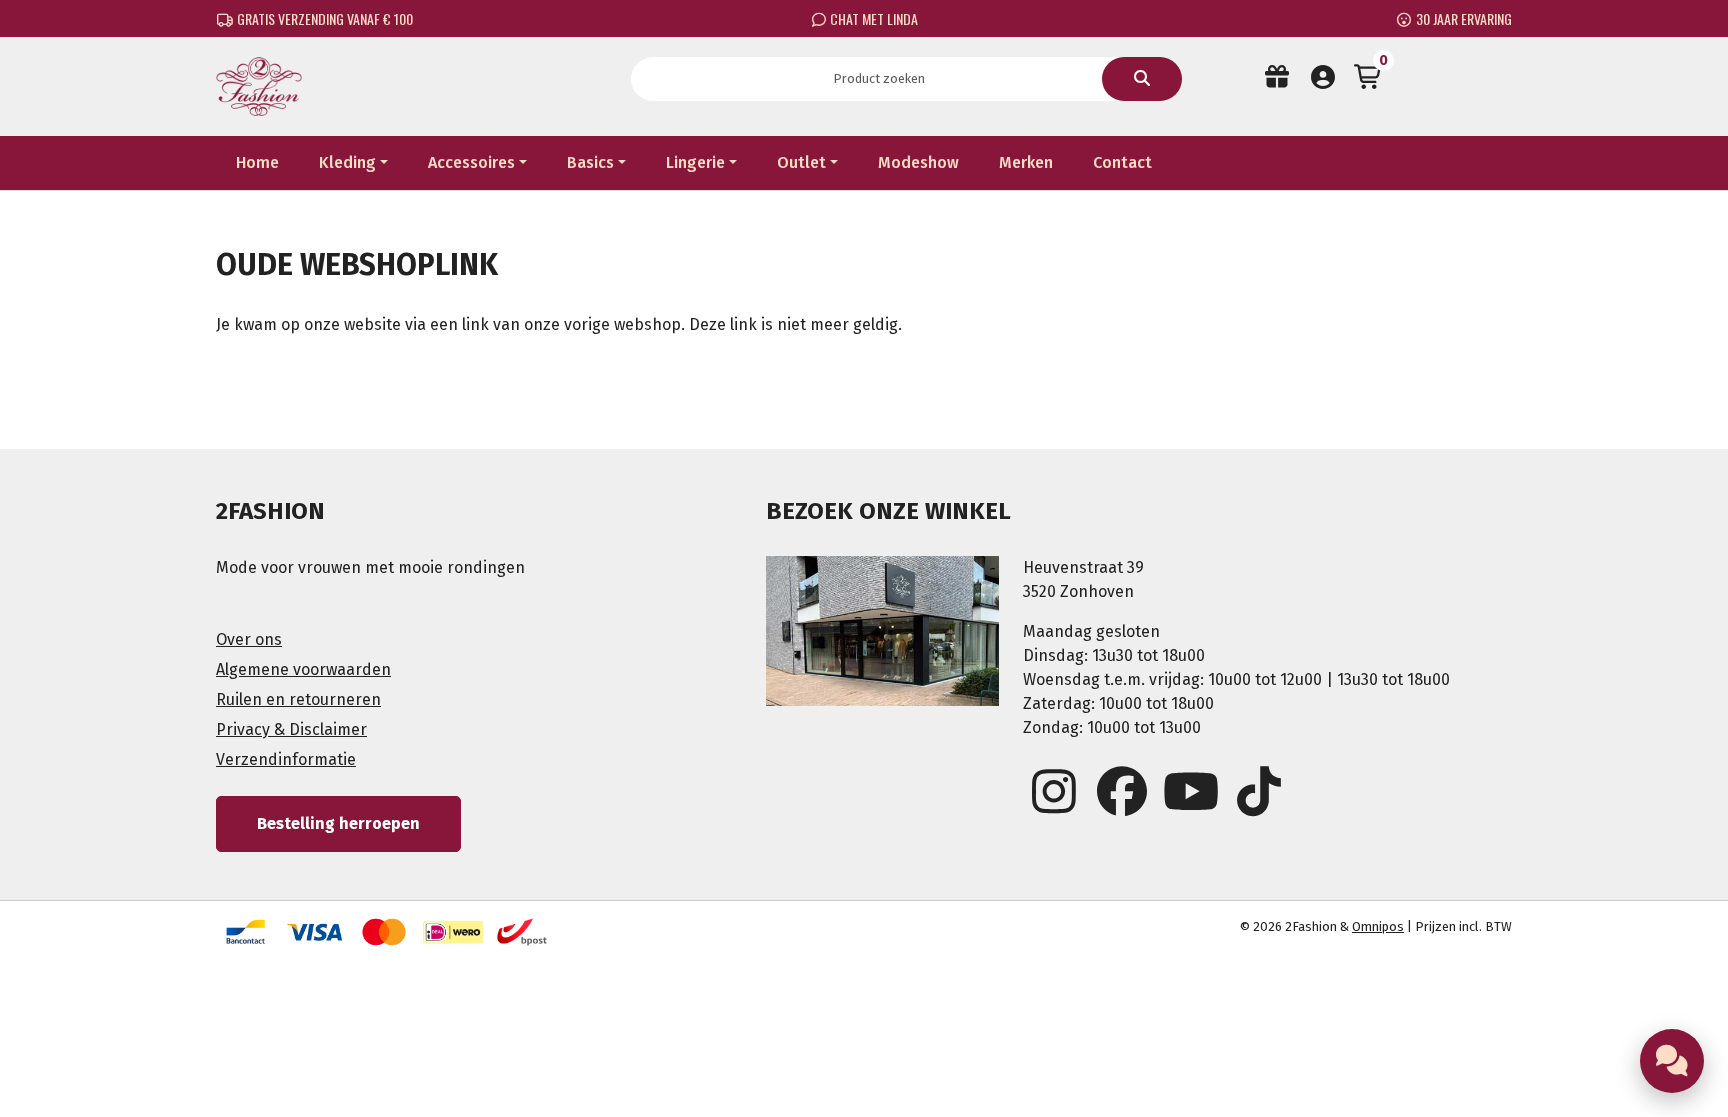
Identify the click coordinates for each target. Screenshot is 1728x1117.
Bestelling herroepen (338, 823)
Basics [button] (590, 162)
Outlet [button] (801, 162)
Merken (1026, 162)
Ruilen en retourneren (298, 699)
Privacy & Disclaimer (291, 729)
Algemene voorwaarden (303, 669)
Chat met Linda (872, 18)
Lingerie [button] (695, 162)
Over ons (249, 639)
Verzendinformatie (286, 759)
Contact (1122, 162)
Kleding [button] (347, 162)
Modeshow (918, 162)
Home (257, 162)
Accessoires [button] (471, 162)
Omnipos (1378, 926)
